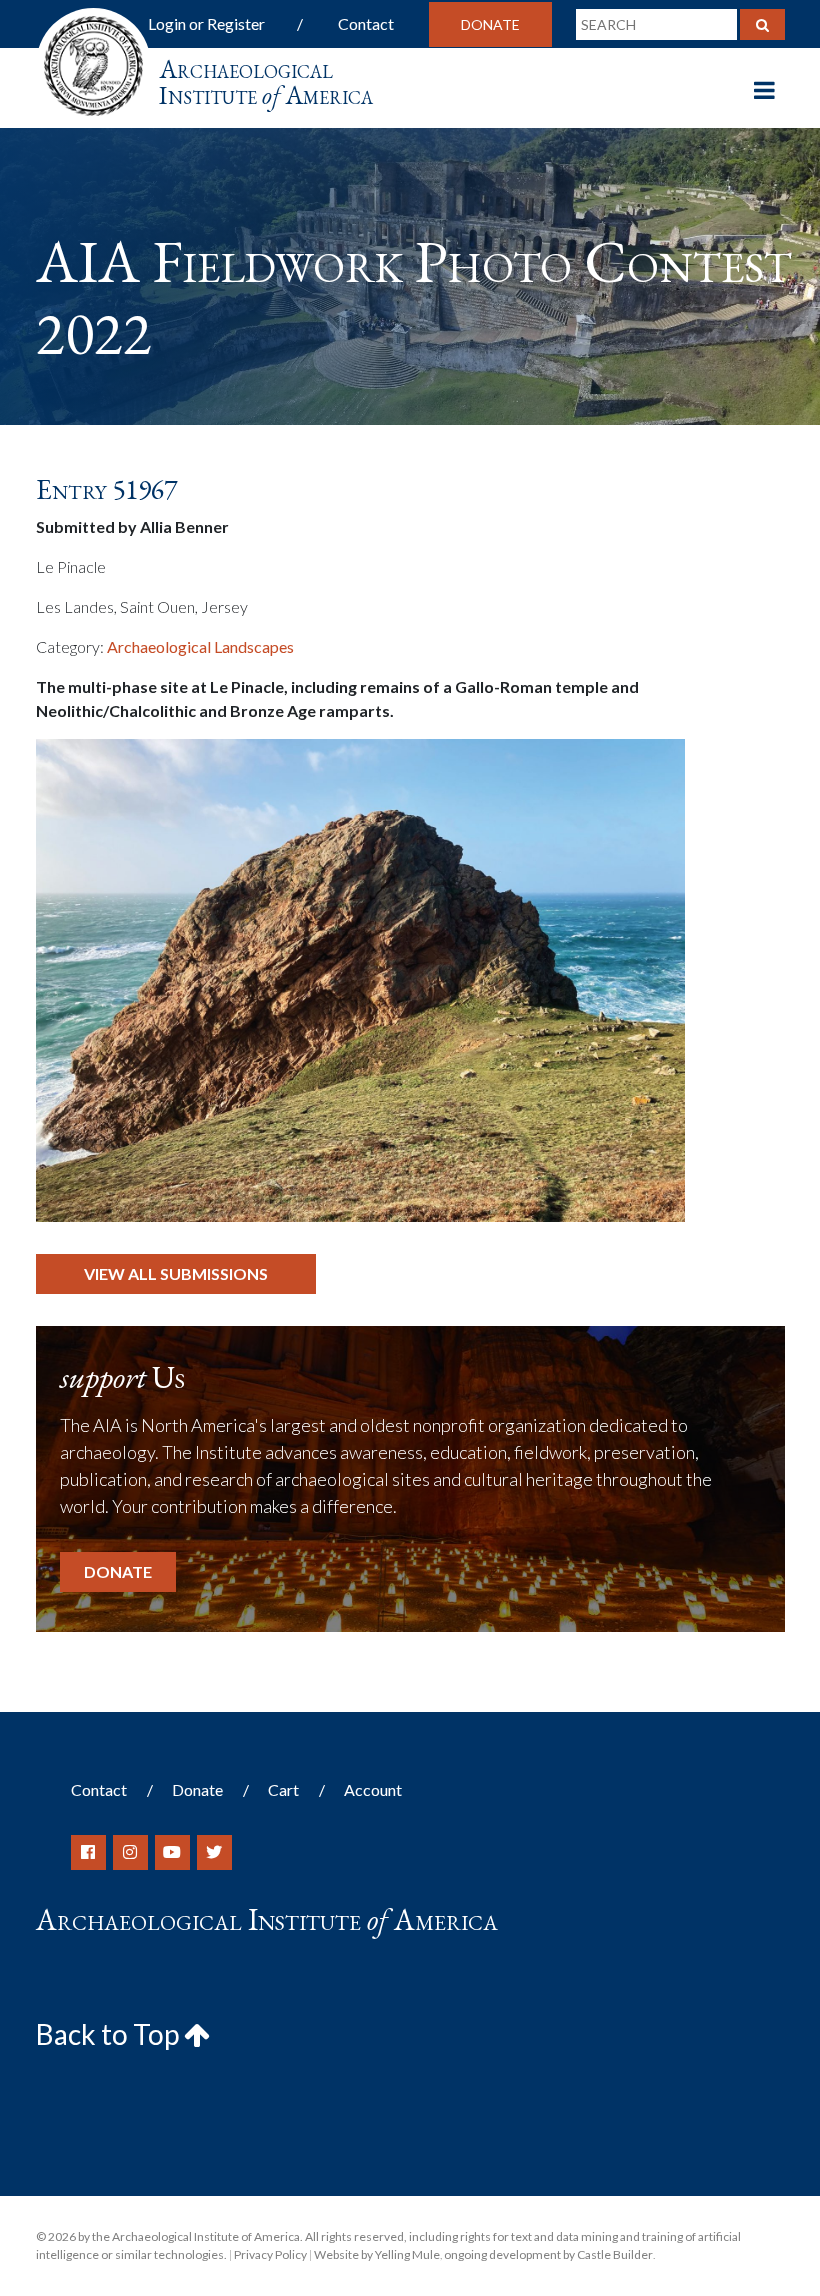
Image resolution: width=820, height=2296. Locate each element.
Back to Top (110, 2034)
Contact (366, 23)
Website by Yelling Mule (377, 2254)
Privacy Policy (270, 2254)
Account (373, 1789)
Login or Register (206, 23)
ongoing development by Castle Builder (548, 2254)
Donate (490, 24)
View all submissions (176, 1273)
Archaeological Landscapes (200, 646)
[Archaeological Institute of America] (93, 59)
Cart (283, 1789)
